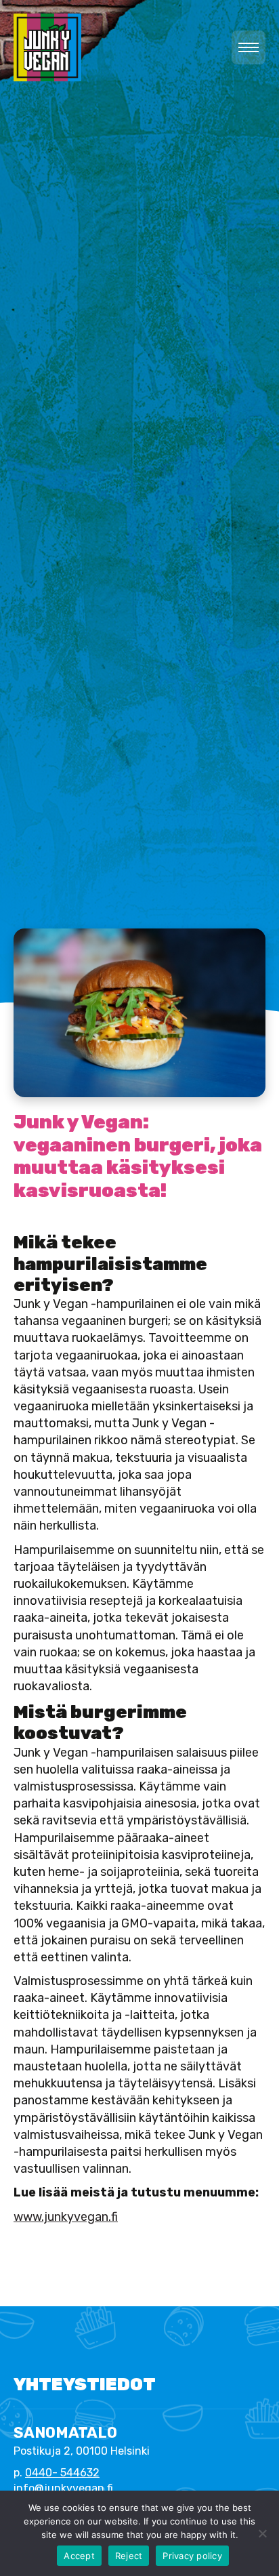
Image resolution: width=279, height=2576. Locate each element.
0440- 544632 (62, 2473)
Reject (129, 2556)
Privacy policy (192, 2556)
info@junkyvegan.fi (63, 2488)
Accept (79, 2556)
